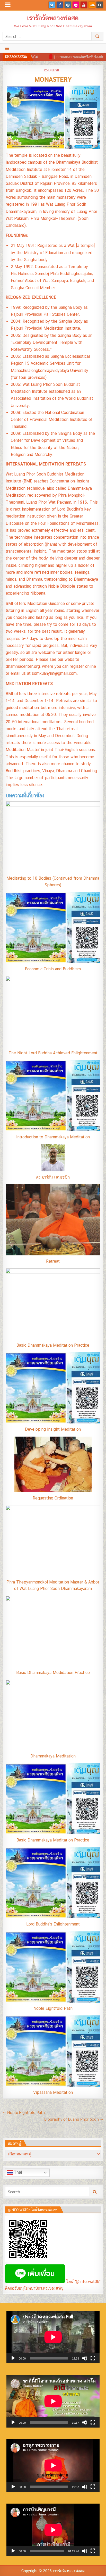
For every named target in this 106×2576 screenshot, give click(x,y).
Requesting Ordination (53, 1498)
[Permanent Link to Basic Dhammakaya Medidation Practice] (53, 1631)
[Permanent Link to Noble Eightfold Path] (53, 1967)
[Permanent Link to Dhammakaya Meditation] (53, 1715)
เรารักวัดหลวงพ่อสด (53, 18)
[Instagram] (68, 5)
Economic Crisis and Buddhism (53, 969)
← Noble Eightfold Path (24, 2112)
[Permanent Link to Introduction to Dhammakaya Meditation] (53, 1096)
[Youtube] (84, 5)
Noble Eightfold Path (53, 2008)
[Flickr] (76, 5)
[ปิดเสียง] (85, 2358)
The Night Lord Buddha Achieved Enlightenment (53, 1053)
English (54, 70)
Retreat (53, 1261)
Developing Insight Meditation (53, 1429)
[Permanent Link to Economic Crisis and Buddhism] (53, 928)
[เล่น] (13, 2358)
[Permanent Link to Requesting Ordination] (53, 1464)
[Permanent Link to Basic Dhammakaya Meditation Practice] (53, 1304)
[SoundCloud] (92, 5)
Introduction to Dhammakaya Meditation (53, 1137)
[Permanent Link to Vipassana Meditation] (53, 2051)
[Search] (100, 5)
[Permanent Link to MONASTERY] (53, 117)
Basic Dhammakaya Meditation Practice (53, 1345)
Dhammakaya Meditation (53, 1756)
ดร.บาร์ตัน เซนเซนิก (53, 1177)
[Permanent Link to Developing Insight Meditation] (53, 1388)
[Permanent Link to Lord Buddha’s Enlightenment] (53, 1883)
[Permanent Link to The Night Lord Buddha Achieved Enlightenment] (53, 1012)
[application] (53, 2337)
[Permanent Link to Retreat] (53, 1220)
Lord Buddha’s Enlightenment (53, 1924)
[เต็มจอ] (93, 2358)
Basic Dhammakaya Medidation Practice (53, 1673)
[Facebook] (60, 5)
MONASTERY (53, 79)
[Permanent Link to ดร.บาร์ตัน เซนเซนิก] (53, 1158)
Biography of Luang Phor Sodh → (74, 2119)
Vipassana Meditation (53, 2092)
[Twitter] (52, 5)
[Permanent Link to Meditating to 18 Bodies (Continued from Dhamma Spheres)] (53, 837)
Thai (17, 2173)
